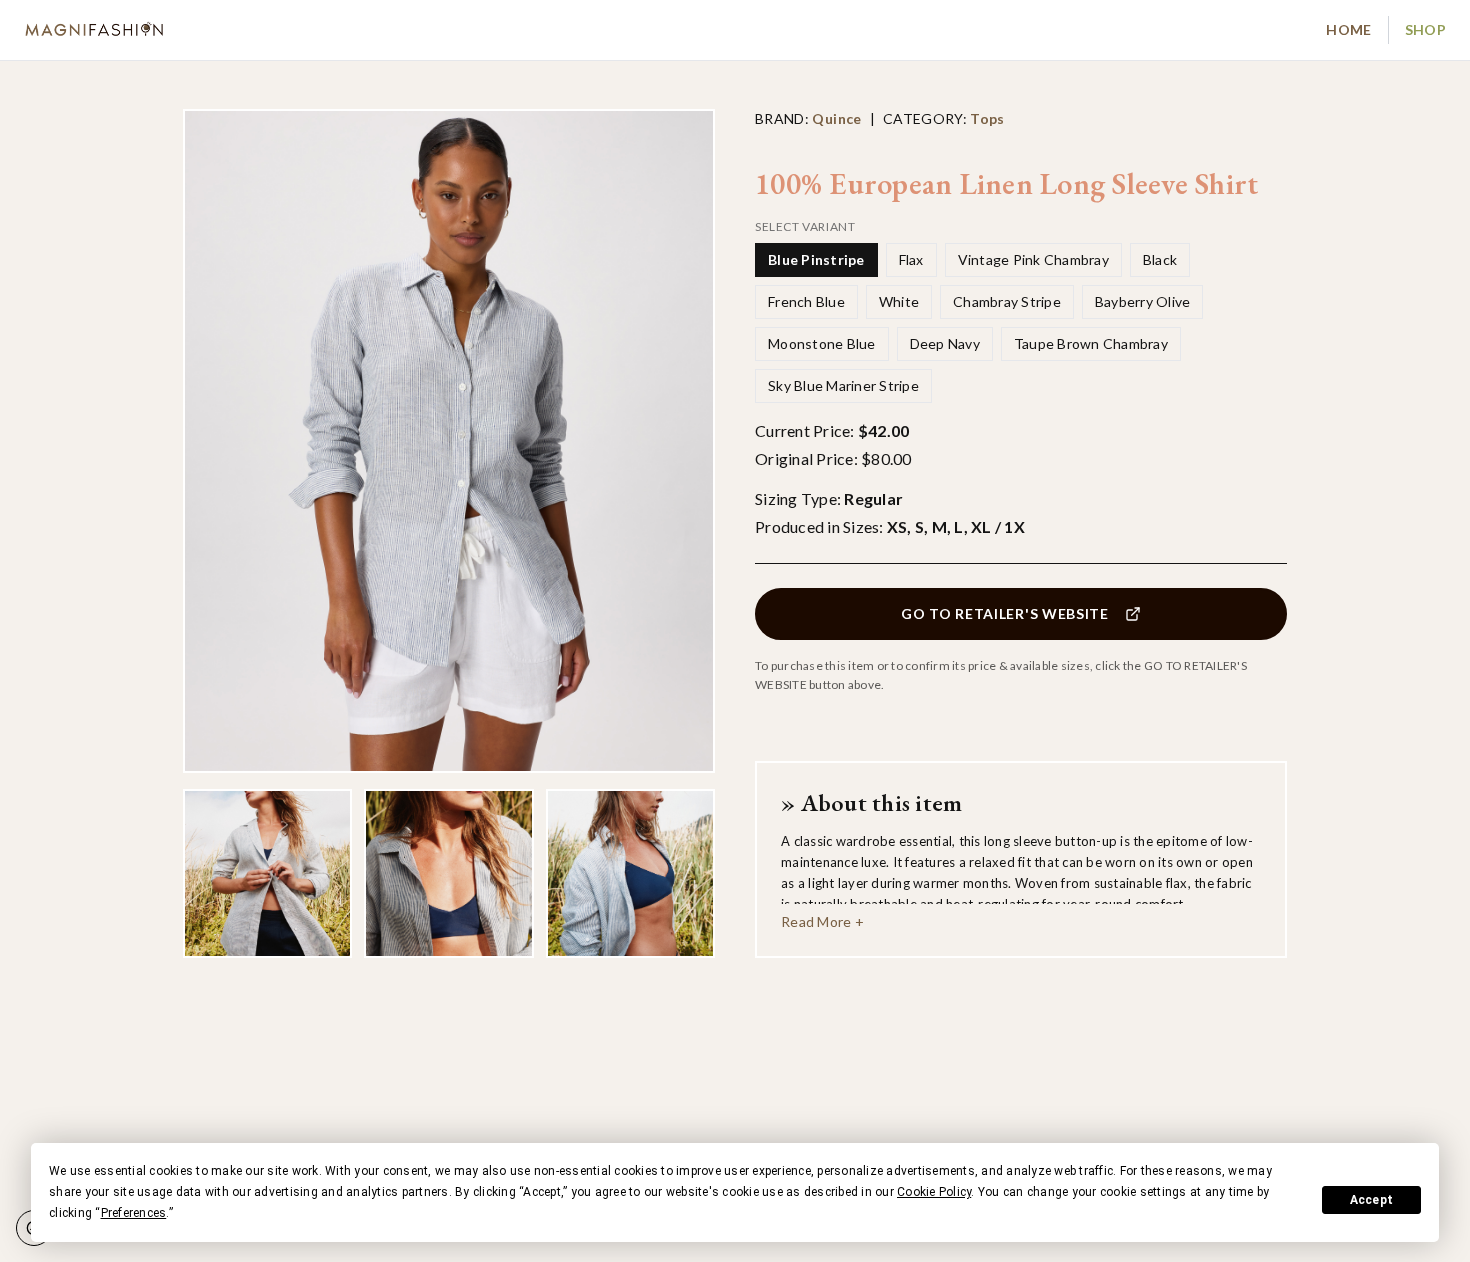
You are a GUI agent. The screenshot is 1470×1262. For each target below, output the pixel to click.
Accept (1372, 1200)
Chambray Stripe (1007, 301)
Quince (836, 118)
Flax (911, 259)
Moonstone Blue (822, 343)
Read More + (822, 921)
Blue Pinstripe (816, 259)
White (899, 301)
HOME (1348, 29)
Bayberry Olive (1143, 301)
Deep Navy (945, 343)
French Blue (806, 301)
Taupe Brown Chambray (1091, 343)
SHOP (1425, 29)
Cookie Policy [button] (934, 1192)
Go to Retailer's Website (1005, 613)
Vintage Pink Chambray (1033, 259)
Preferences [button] (134, 1213)
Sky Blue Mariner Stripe (843, 385)
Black (1160, 259)
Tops (987, 118)
